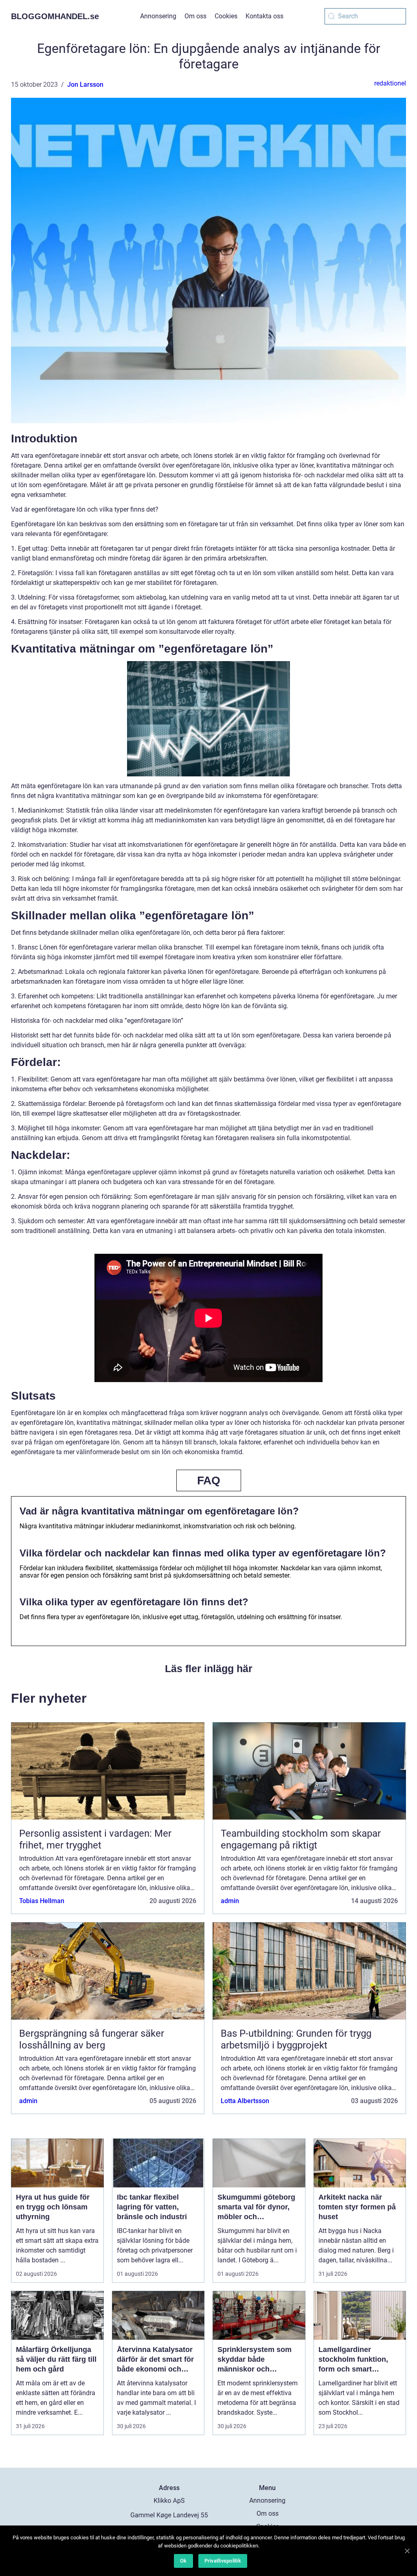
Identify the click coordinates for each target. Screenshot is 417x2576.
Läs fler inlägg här (209, 1668)
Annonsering (158, 16)
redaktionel (390, 83)
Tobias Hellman (42, 1901)
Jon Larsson (85, 85)
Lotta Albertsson (245, 2101)
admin (230, 1901)
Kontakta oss (264, 16)
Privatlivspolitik (223, 2561)
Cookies (226, 16)
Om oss (195, 16)
